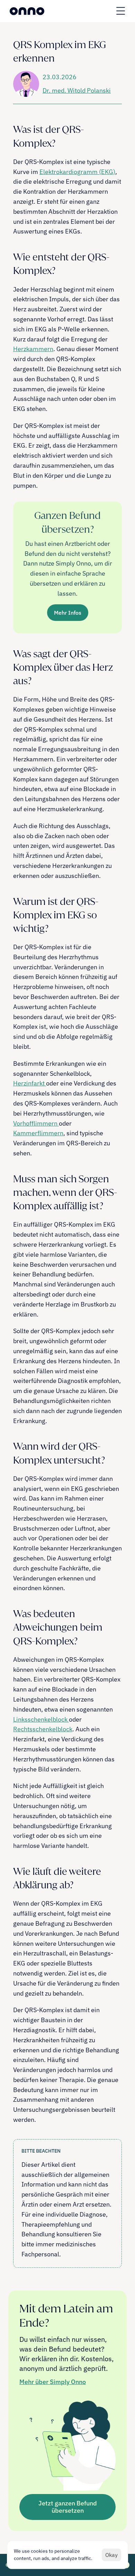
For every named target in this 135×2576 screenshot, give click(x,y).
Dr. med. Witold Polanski (77, 90)
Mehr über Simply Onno (53, 2382)
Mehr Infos (68, 613)
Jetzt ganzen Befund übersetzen (68, 2507)
